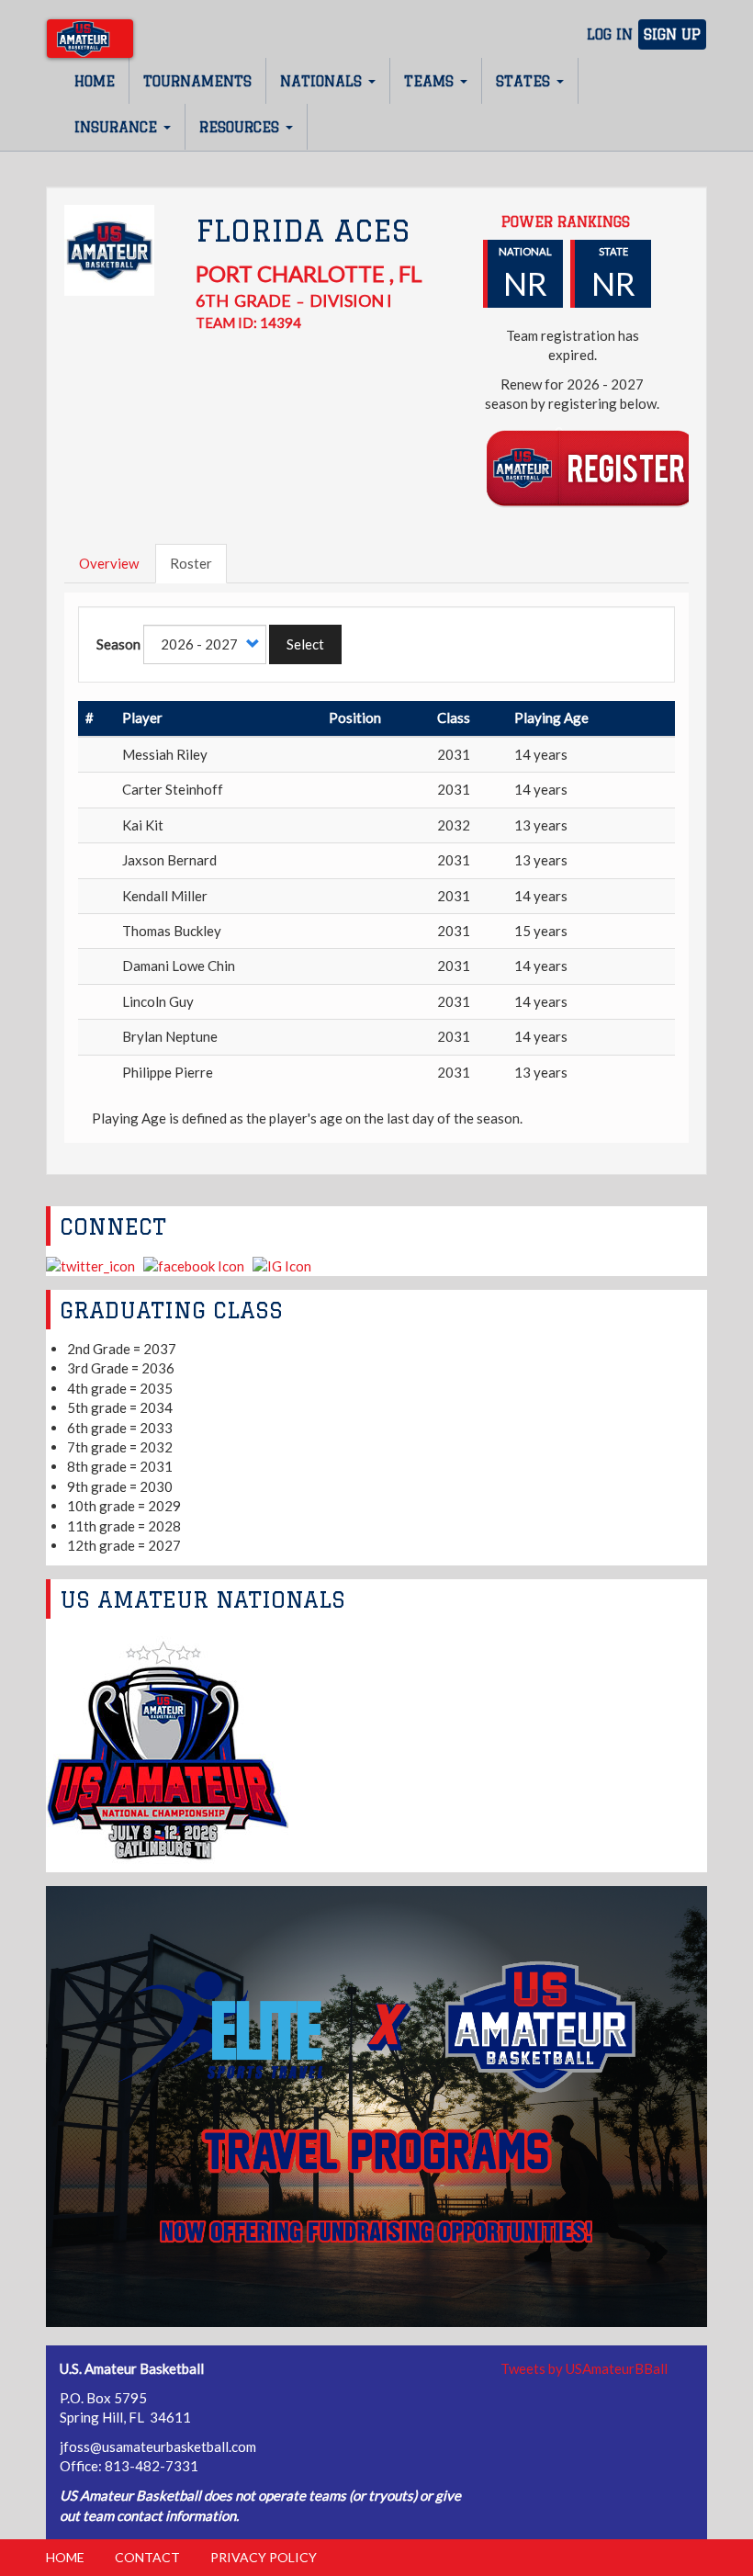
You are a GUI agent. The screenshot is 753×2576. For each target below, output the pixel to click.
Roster (191, 563)
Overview (109, 563)
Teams (431, 81)
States (525, 81)
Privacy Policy (264, 2557)
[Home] (90, 39)
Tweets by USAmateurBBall (584, 2368)
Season (118, 644)
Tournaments (197, 81)
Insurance (118, 127)
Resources (242, 127)
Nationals (323, 81)
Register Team (591, 467)
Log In (610, 34)
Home (95, 81)
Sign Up (672, 34)
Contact (147, 2557)
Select (305, 644)
